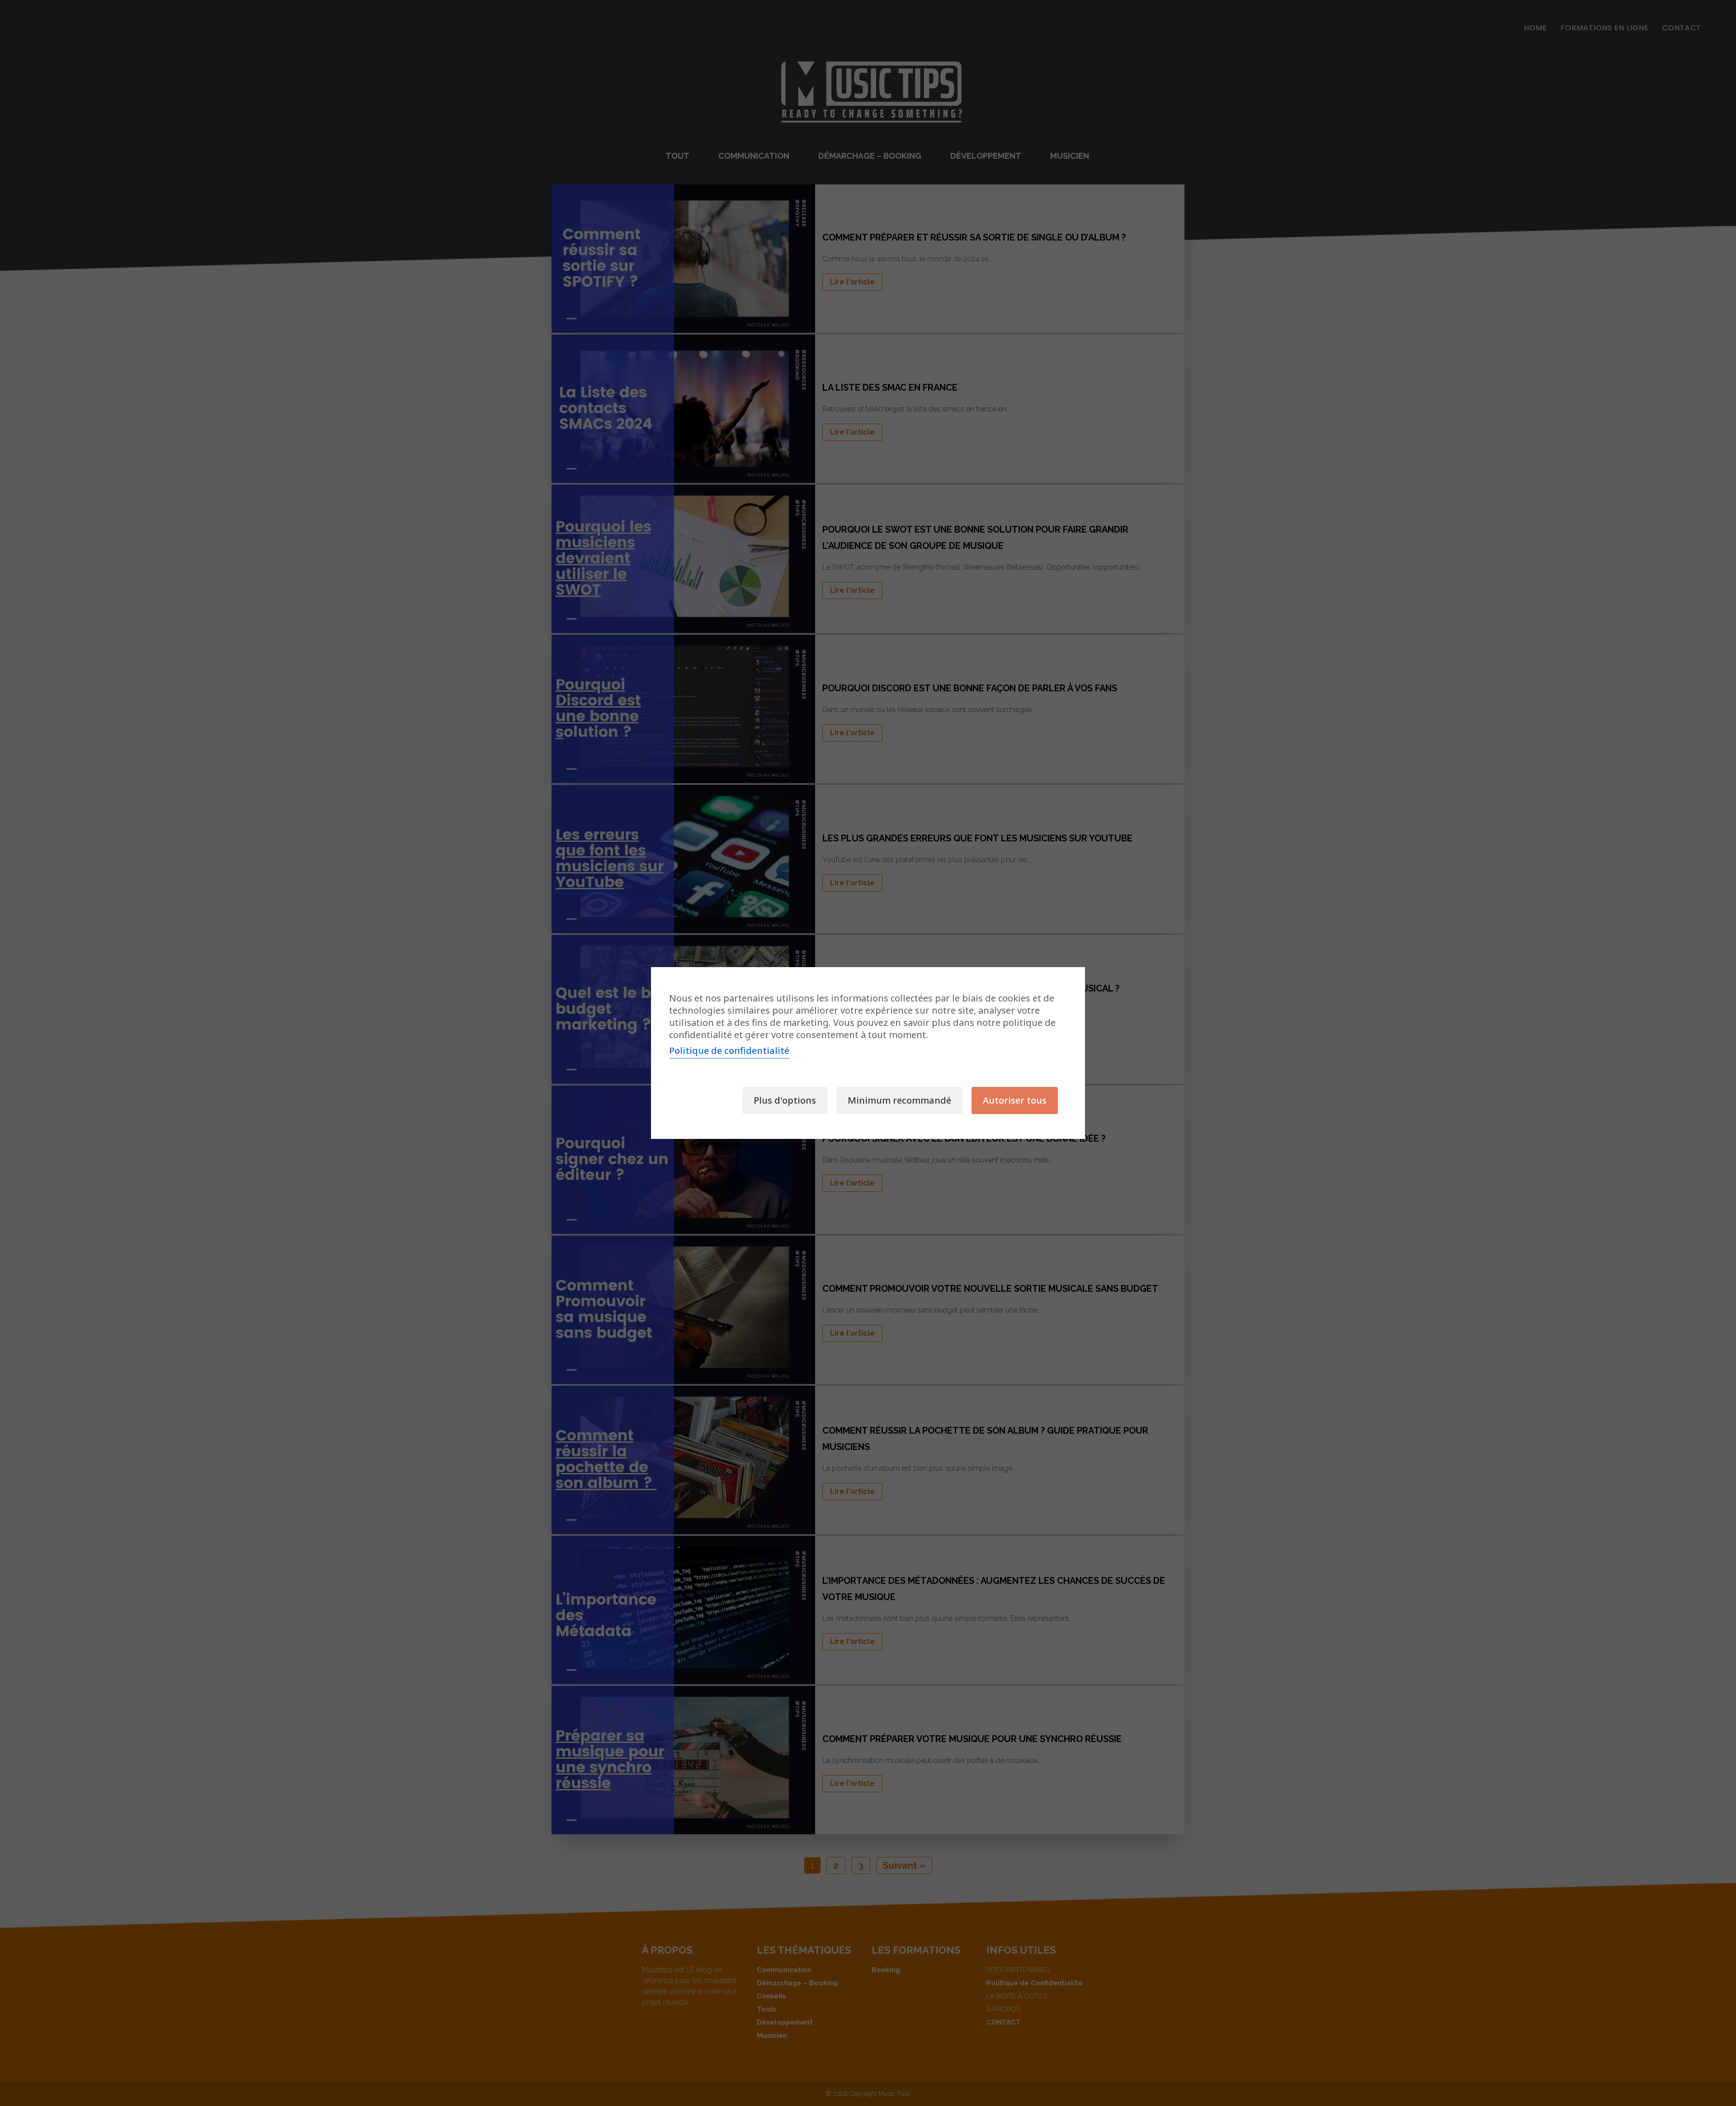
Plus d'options (785, 1100)
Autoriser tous (1015, 1100)
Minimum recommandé (899, 1100)
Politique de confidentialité (729, 1051)
